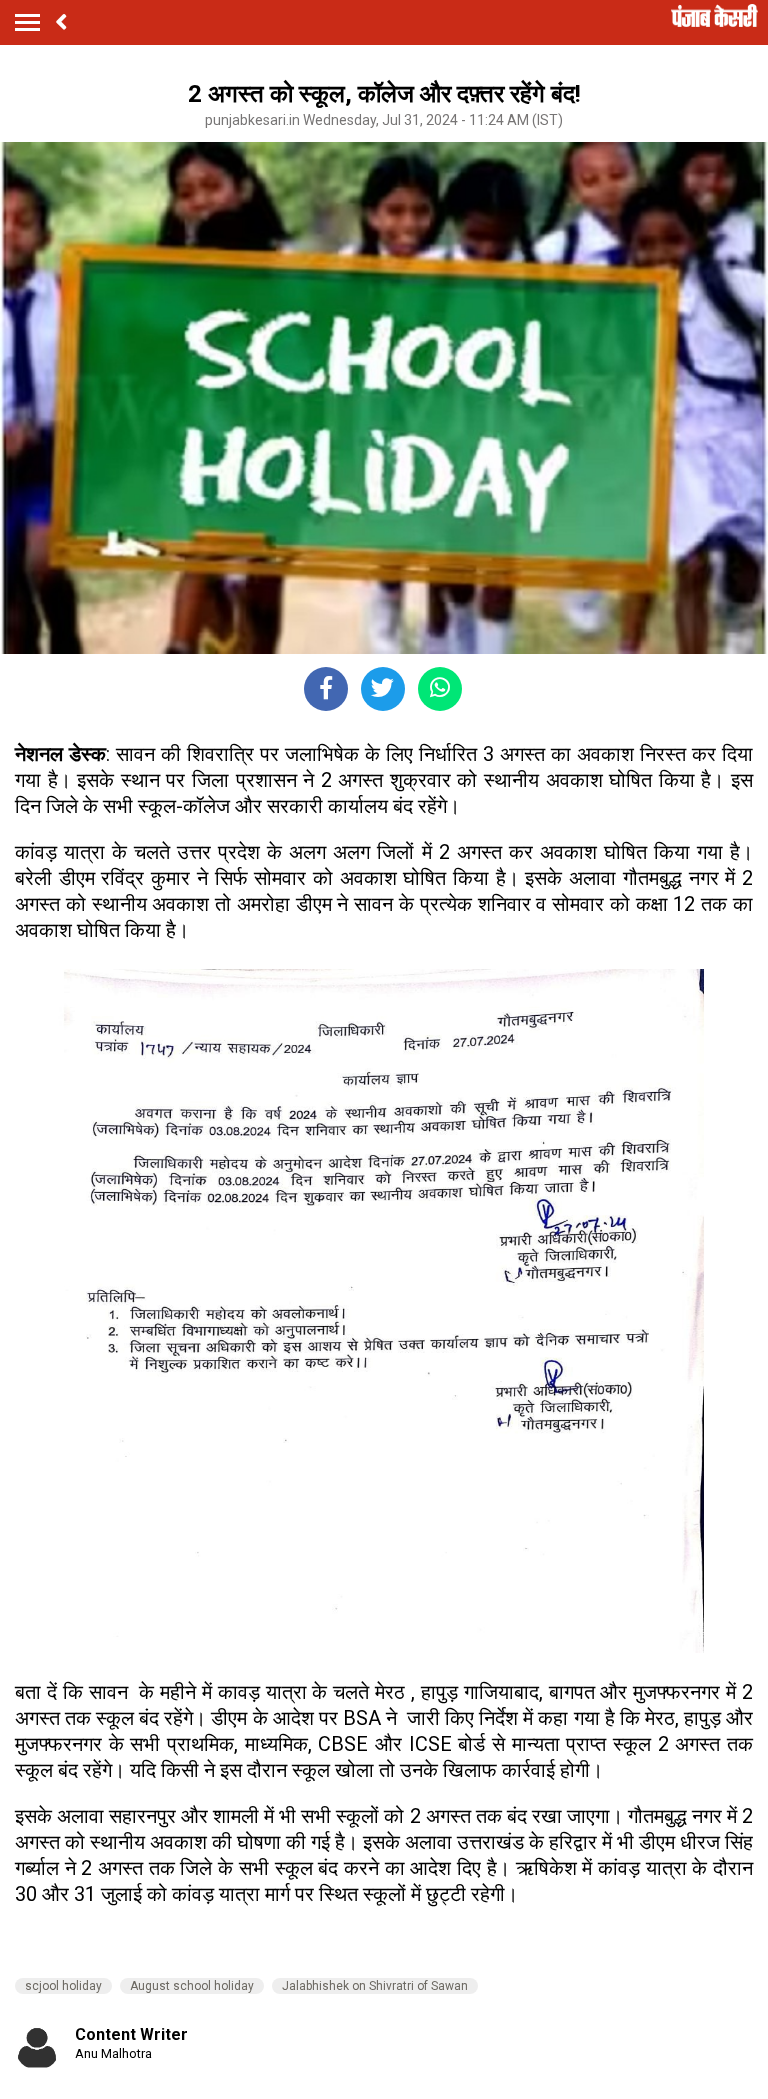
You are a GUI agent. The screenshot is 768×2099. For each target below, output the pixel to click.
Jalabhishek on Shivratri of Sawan (375, 1986)
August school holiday (192, 1986)
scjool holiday (63, 1986)
